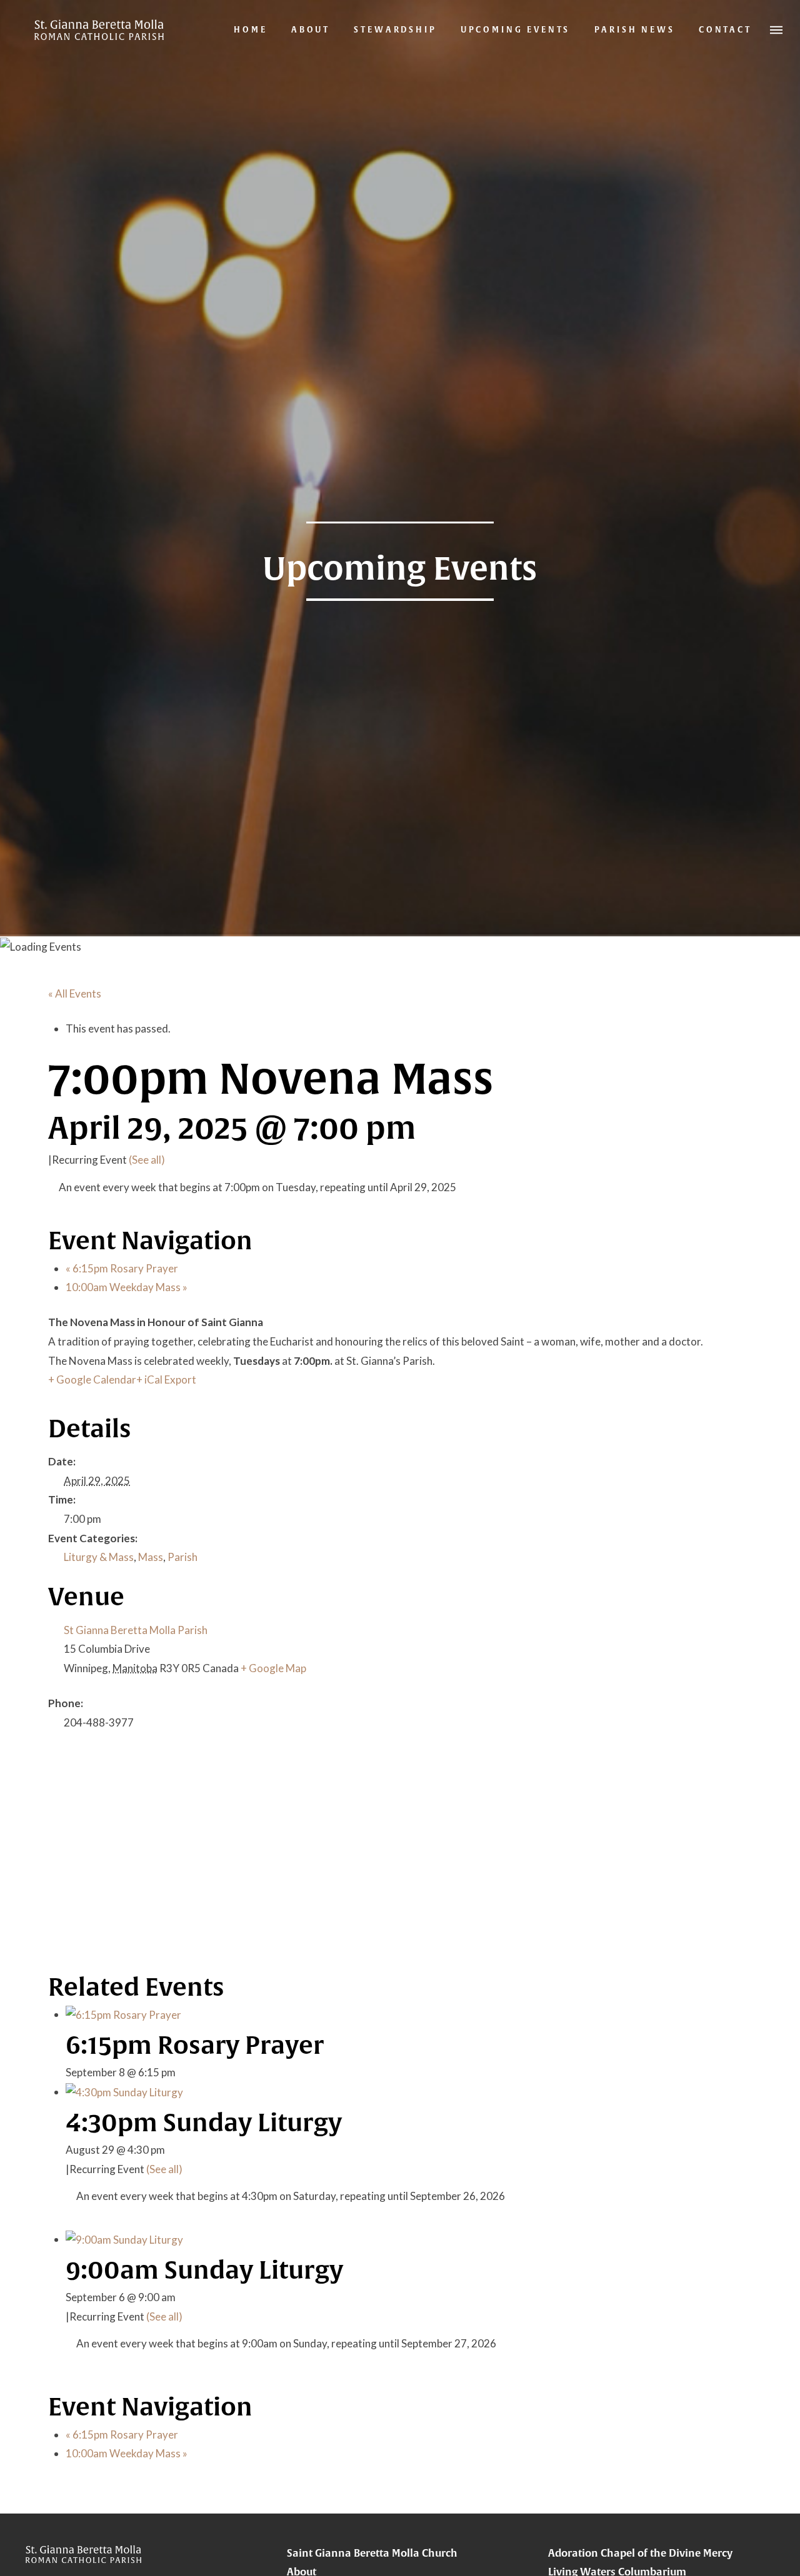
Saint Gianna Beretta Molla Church (372, 2553)
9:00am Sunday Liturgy (204, 2270)
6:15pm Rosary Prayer (122, 1268)
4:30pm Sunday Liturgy (204, 2122)
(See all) (147, 1160)
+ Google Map (273, 1668)
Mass (151, 1557)
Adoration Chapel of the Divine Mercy (640, 2553)
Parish (182, 1557)
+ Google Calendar (92, 1380)
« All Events (75, 993)
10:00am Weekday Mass (127, 1287)
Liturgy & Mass (99, 1557)
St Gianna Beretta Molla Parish (136, 1630)
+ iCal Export (166, 1380)
